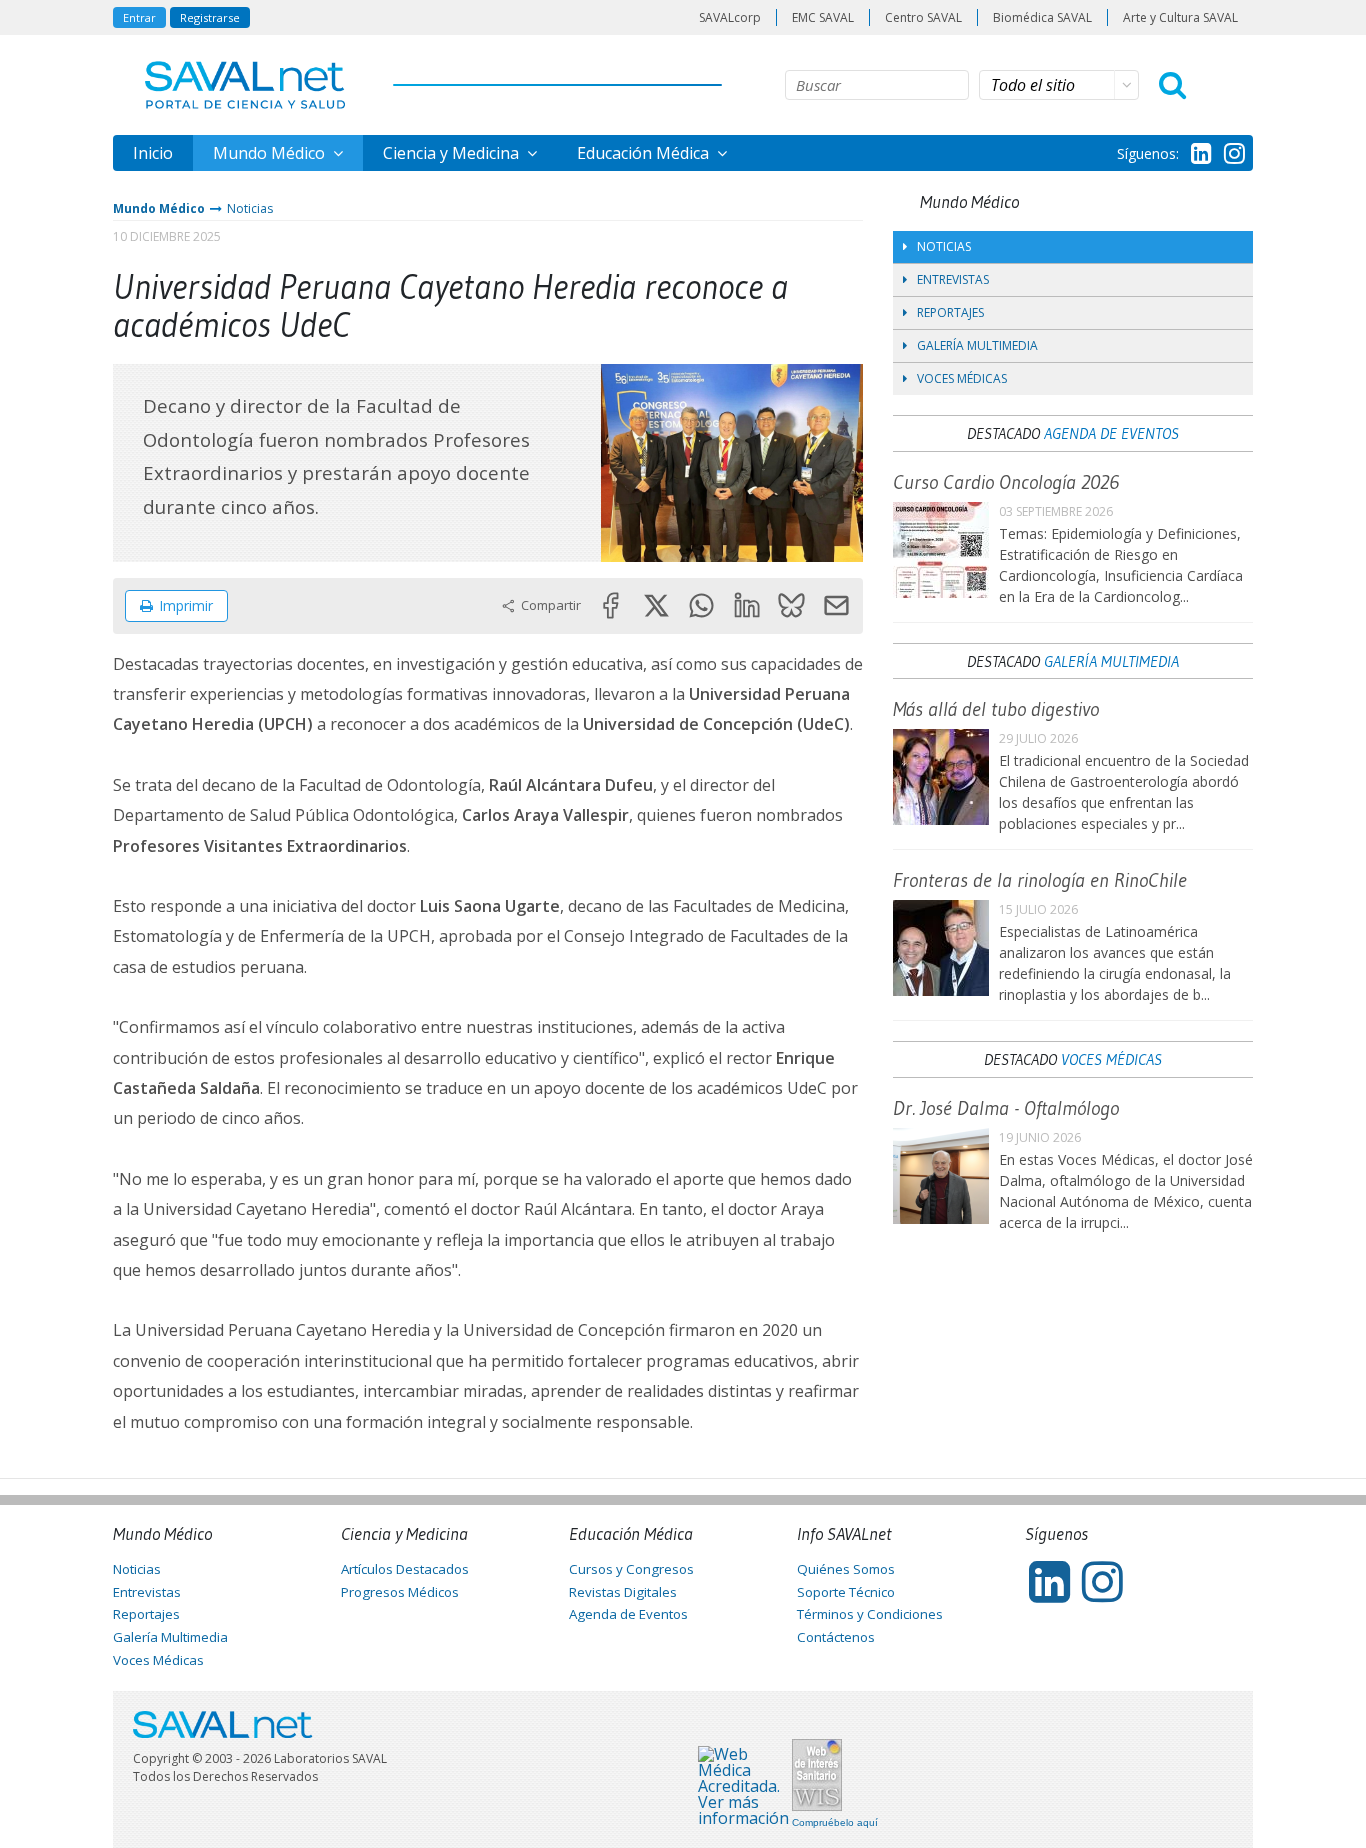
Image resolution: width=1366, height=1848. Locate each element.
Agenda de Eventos (1111, 433)
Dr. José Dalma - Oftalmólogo (1006, 1108)
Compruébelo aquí (835, 1823)
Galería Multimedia (977, 345)
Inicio (153, 153)
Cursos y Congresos (631, 1569)
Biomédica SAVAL (1042, 17)
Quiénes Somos (846, 1569)
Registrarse (210, 17)
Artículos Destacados (405, 1569)
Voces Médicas (962, 378)
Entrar (139, 17)
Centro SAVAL (923, 17)
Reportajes (950, 312)
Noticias (250, 208)
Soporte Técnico (846, 1592)
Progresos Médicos (400, 1592)
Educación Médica (645, 153)
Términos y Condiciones (870, 1614)
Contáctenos (836, 1637)
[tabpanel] (732, 462)
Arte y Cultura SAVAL (1180, 17)
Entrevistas (953, 279)
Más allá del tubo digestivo (996, 709)
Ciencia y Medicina (453, 153)
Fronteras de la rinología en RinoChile (1040, 880)
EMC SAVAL (823, 17)
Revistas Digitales (623, 1592)
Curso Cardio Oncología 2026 (1006, 482)
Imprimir (186, 605)
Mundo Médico (271, 153)
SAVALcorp (730, 17)
